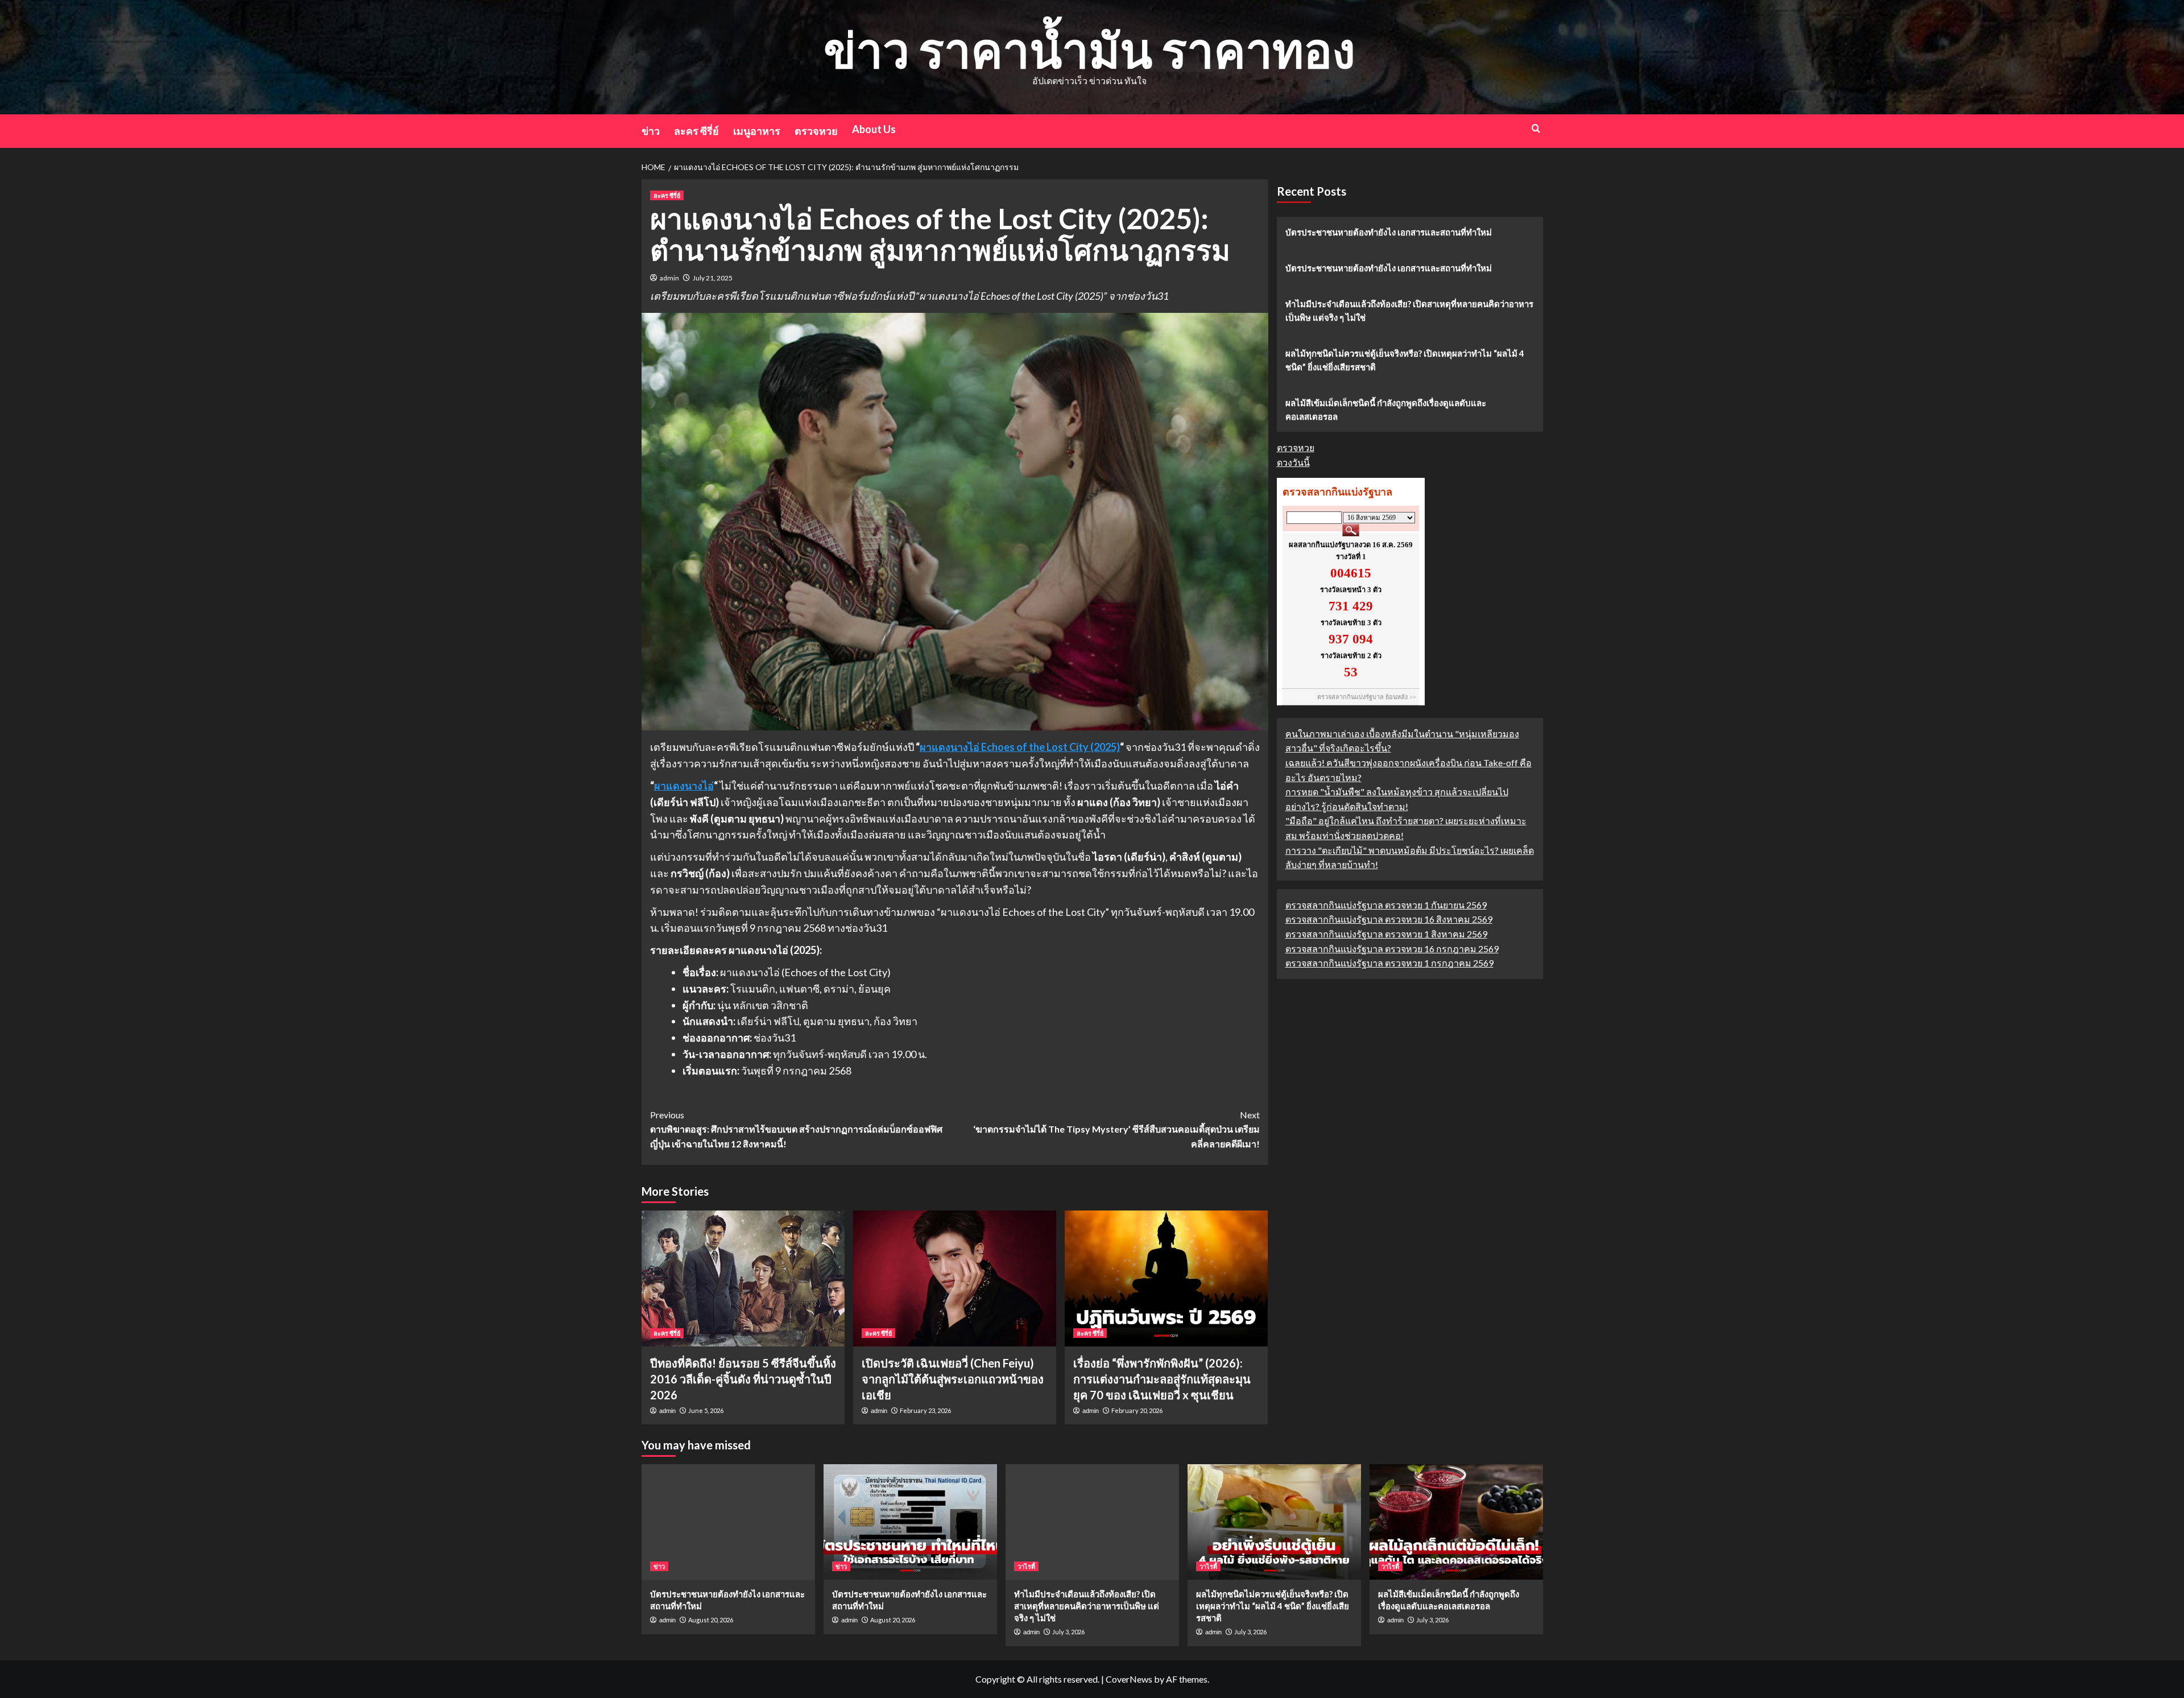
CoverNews (1129, 1679)
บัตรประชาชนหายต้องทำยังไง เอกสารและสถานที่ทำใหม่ (1389, 232)
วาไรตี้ (1026, 1566)
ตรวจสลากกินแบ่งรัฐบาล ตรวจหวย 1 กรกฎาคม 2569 (1389, 963)
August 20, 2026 (711, 1620)
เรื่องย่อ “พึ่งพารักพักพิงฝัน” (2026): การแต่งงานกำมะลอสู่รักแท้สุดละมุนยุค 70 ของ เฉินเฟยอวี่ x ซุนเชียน (1162, 1379)
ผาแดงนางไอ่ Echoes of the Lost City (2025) (1020, 747)
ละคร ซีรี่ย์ (696, 131)
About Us (874, 129)
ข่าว (651, 131)
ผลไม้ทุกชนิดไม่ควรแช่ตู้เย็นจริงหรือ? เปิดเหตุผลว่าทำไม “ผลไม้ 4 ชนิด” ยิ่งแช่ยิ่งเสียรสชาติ (1405, 360)
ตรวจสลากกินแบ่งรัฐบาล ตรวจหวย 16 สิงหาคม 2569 (1389, 920)
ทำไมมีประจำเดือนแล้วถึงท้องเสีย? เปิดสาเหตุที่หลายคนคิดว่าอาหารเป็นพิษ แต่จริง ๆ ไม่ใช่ (1409, 311)
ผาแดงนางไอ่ (684, 786)
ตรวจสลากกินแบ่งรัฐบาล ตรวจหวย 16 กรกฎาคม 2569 (1392, 949)
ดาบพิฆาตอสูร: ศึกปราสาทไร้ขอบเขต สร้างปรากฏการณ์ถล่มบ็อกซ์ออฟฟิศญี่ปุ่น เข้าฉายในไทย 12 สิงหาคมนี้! (796, 1129)
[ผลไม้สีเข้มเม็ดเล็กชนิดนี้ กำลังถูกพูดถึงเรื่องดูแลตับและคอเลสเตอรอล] (1456, 1522)
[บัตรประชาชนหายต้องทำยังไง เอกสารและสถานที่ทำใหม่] (728, 1522)
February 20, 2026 (1137, 1410)
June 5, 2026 (706, 1410)
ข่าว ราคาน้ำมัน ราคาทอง (1089, 49)
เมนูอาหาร (757, 131)
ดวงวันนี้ (1293, 462)
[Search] (1536, 128)
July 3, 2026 (1068, 1632)
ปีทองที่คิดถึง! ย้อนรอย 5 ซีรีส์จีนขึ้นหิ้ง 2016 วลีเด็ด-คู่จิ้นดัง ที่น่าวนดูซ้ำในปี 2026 (743, 1379)
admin (669, 278)
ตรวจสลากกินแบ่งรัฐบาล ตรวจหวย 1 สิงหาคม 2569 (1386, 934)
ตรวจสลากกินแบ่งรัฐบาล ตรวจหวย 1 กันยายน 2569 (1386, 905)
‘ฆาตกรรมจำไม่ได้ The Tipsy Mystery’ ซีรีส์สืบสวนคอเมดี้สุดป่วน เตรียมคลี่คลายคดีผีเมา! (1116, 1129)
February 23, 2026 (925, 1410)
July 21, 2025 (713, 278)
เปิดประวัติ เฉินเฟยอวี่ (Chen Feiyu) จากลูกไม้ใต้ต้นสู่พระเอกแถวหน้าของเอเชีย (953, 1379)
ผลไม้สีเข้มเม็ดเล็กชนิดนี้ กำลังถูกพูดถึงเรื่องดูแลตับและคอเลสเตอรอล (1386, 410)
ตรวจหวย (816, 131)
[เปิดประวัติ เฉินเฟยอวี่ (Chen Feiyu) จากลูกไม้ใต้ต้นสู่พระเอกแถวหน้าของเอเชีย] (955, 1278)
